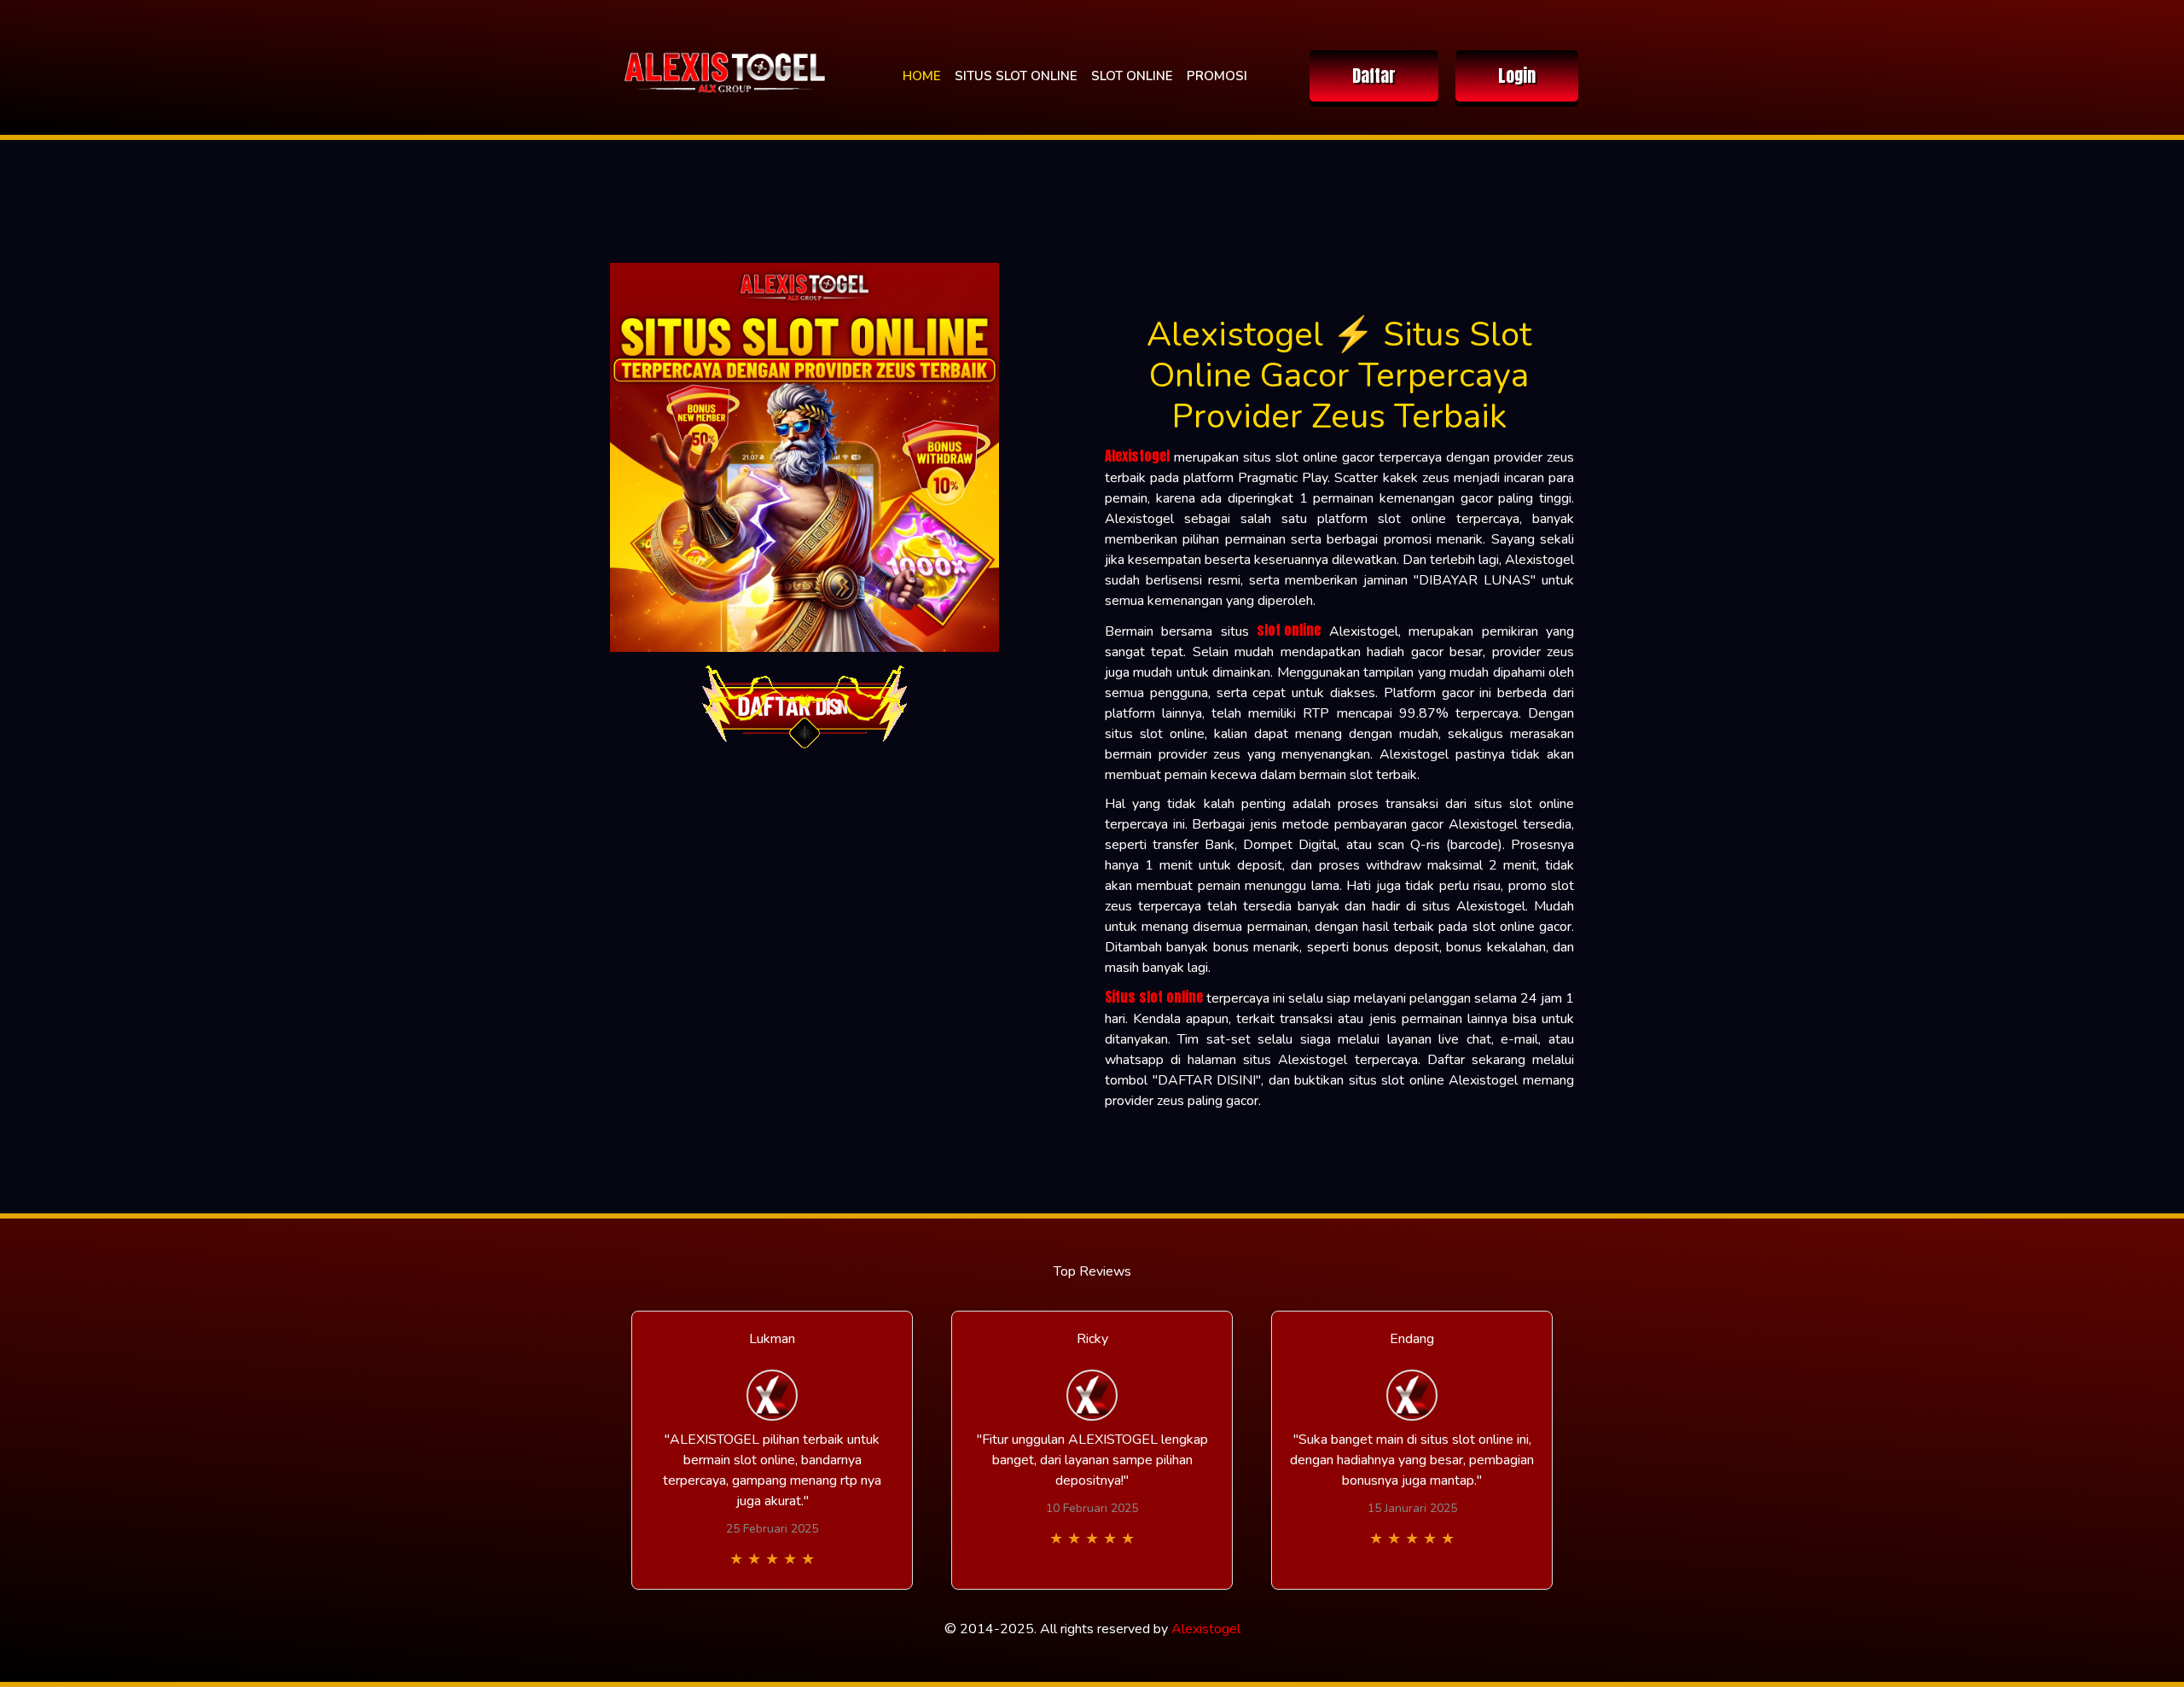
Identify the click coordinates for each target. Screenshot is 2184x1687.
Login (1517, 76)
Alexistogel (1137, 456)
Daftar (1374, 76)
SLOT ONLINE (1132, 76)
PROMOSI (1217, 76)
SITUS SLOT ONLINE (1016, 76)
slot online (1289, 630)
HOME (922, 76)
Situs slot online (1154, 997)
